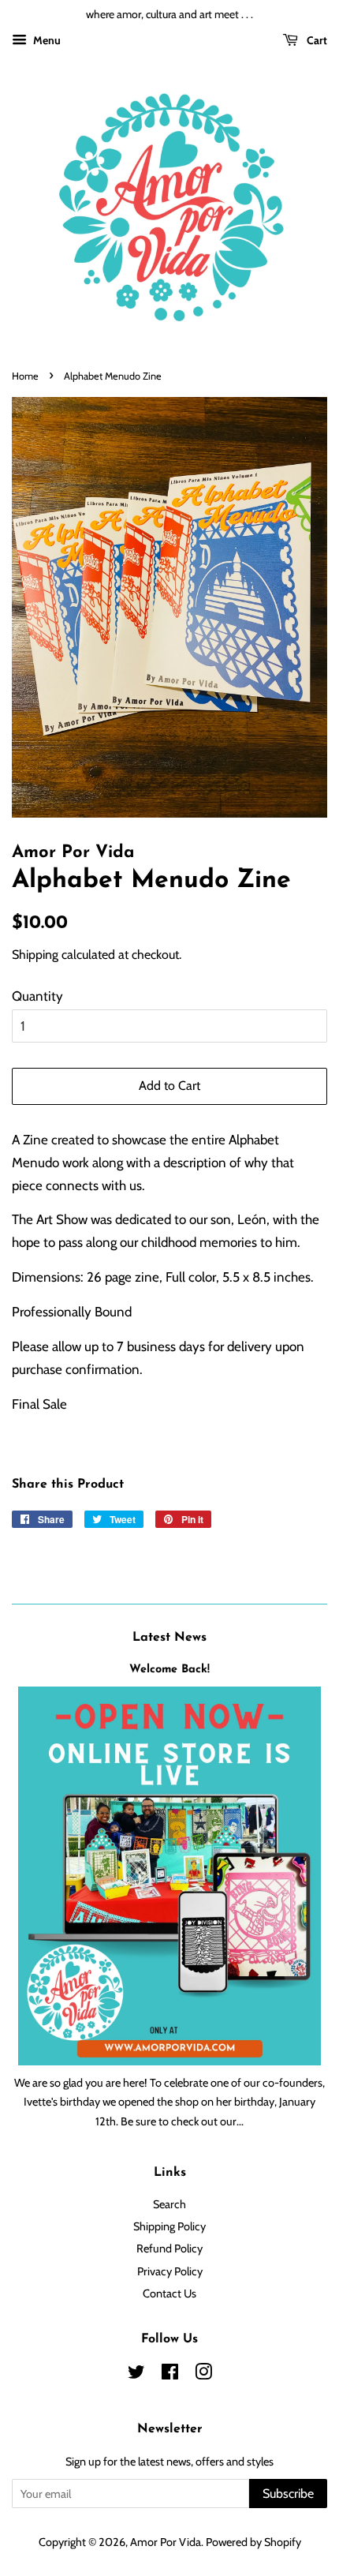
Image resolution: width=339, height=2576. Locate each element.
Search (169, 2204)
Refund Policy (169, 2248)
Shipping (35, 955)
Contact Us (169, 2293)
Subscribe (288, 2494)
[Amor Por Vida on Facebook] (170, 2375)
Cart (316, 40)
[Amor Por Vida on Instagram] (203, 2375)
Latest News (169, 1638)
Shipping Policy (169, 2226)
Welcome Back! (169, 1670)
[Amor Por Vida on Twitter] (136, 2375)
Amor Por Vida (166, 2542)
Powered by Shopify (253, 2542)
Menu (46, 40)
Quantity (37, 996)
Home (25, 376)
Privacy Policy (170, 2271)
